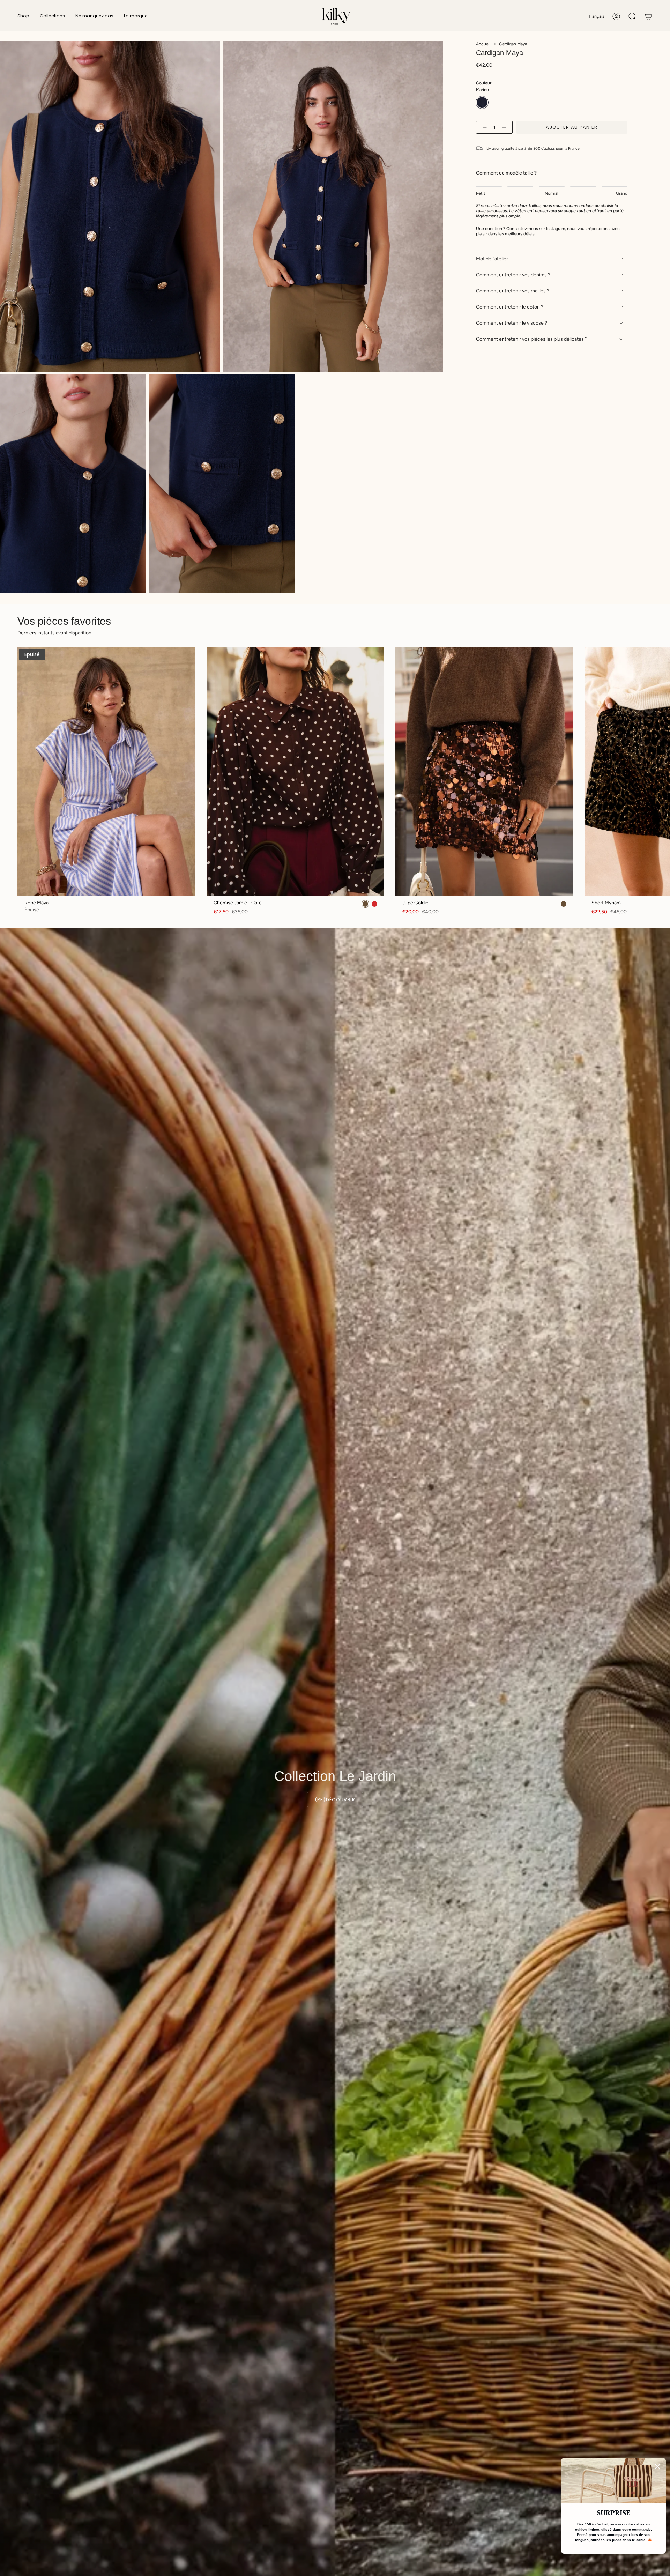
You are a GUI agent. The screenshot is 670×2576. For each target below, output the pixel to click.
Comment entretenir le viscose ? (512, 323)
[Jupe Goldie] (484, 771)
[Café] (564, 904)
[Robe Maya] (106, 771)
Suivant (660, 771)
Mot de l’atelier (492, 259)
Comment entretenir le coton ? (510, 307)
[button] (23, 16)
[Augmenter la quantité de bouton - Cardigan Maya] (505, 127)
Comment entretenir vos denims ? (513, 275)
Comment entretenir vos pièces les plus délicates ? (532, 339)
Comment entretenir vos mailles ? (513, 291)
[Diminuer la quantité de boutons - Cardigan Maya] (483, 127)
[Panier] (648, 16)
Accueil (483, 44)
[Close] (657, 2466)
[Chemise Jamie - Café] (296, 771)
